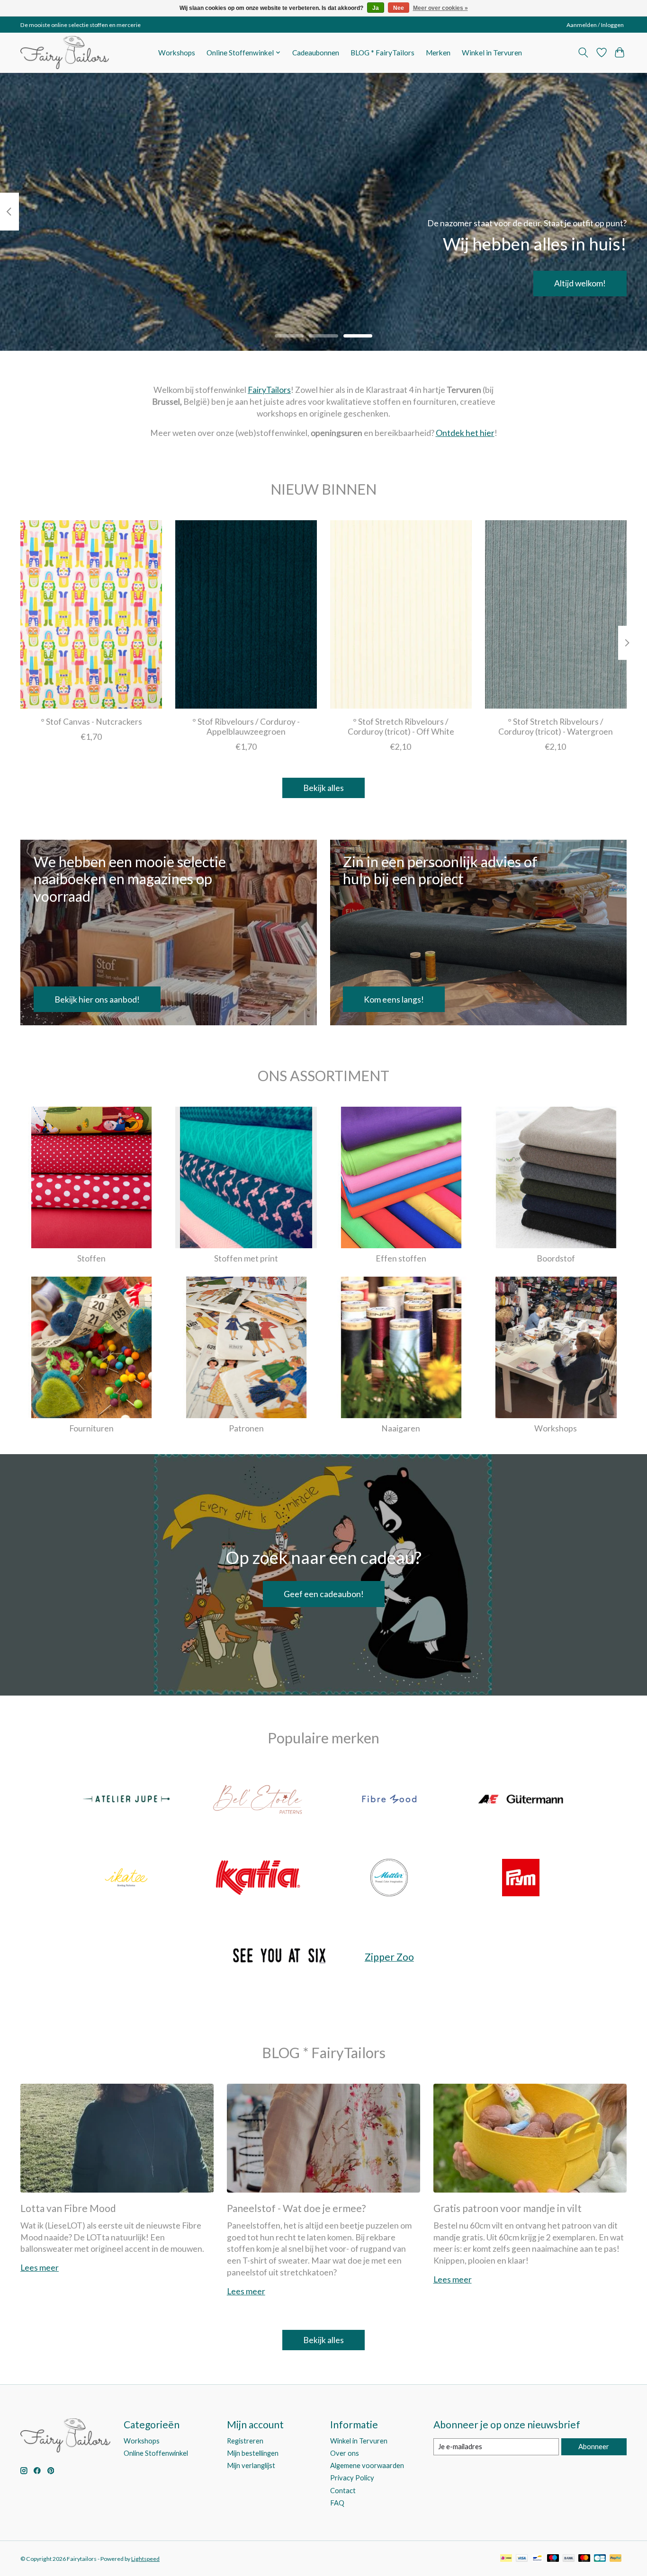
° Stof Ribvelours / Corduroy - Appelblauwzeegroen (246, 727)
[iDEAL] (506, 2559)
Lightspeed (145, 2559)
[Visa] (522, 2559)
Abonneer (594, 2447)
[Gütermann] (521, 1800)
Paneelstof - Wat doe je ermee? (296, 2208)
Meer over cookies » (440, 8)
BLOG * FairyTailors (382, 53)
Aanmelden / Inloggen (595, 25)
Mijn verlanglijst (251, 2465)
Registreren (245, 2441)
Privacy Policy (352, 2478)
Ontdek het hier (465, 433)
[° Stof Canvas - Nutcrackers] (91, 614)
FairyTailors (269, 390)
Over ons (345, 2453)
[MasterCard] (584, 2559)
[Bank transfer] (569, 2559)
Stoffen (91, 1258)
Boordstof (556, 1258)
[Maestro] (553, 2559)
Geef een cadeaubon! (324, 1594)
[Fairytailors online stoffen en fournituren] (65, 53)
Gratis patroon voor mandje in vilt (508, 2208)
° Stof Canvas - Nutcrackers (91, 722)
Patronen (246, 1428)
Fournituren (91, 1428)
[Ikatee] (126, 1878)
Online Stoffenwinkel (156, 2453)
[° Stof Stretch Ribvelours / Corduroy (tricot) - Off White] (401, 614)
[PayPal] (616, 2559)
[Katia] (258, 1878)
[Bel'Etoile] (258, 1800)
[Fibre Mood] (389, 1800)
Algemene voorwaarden (367, 2465)
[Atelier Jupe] (126, 1800)
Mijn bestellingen (253, 2453)
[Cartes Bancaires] (600, 2559)
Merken (438, 53)
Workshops (177, 53)
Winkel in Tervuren (492, 53)
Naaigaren (401, 1428)
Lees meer (40, 2268)
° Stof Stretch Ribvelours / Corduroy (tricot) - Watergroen (556, 727)
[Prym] (521, 1878)
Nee (399, 8)
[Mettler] (389, 1878)
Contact (343, 2491)
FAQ (337, 2503)
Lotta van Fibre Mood (68, 2208)
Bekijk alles (323, 788)
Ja (376, 8)
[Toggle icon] (583, 53)
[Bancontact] (537, 2559)
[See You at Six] (279, 1957)
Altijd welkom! (580, 283)
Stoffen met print (246, 1258)
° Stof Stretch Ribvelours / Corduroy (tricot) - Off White (401, 727)
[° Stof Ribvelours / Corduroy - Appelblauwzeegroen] (246, 614)
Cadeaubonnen (316, 53)
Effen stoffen (401, 1258)
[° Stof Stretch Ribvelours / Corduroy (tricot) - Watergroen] (556, 614)
